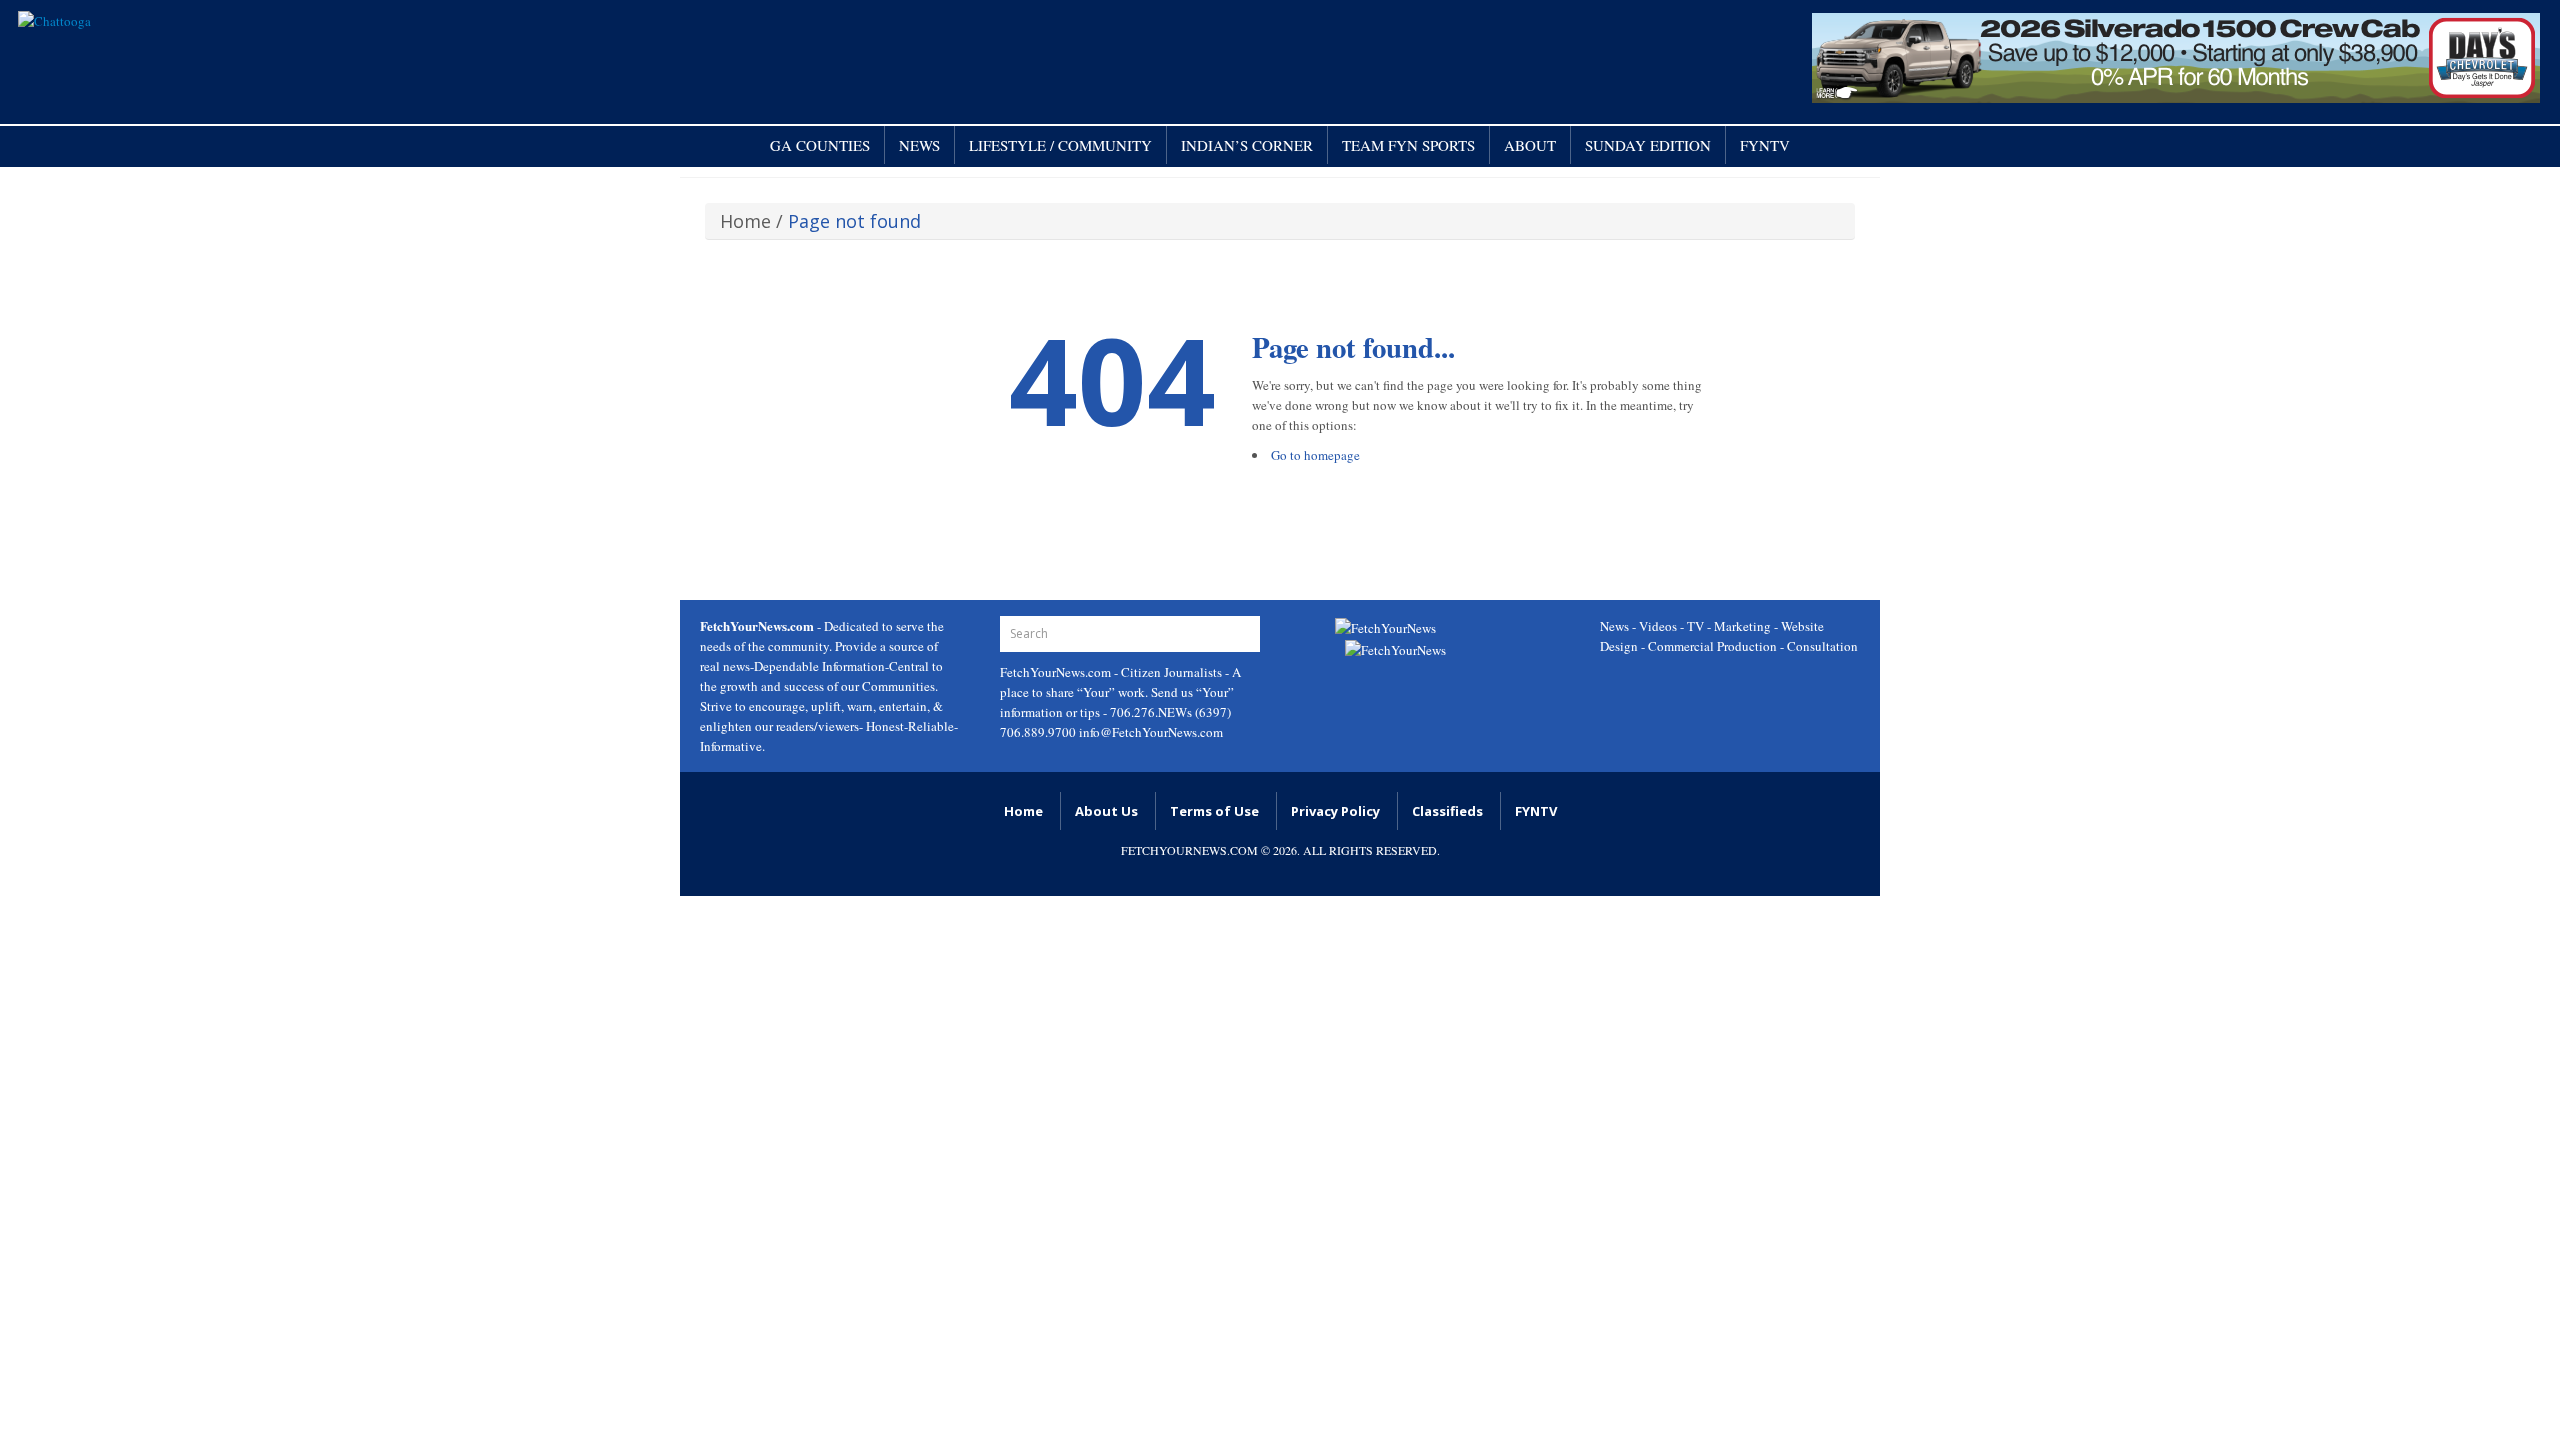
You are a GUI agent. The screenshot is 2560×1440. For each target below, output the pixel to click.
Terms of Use (1214, 811)
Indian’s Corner (1247, 145)
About (1530, 145)
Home (745, 221)
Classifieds (1447, 811)
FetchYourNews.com (1057, 672)
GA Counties (820, 145)
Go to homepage (1315, 455)
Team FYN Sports (1408, 145)
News (919, 145)
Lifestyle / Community (1060, 145)
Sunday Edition (1648, 145)
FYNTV (1765, 145)
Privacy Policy (1335, 811)
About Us (1106, 811)
